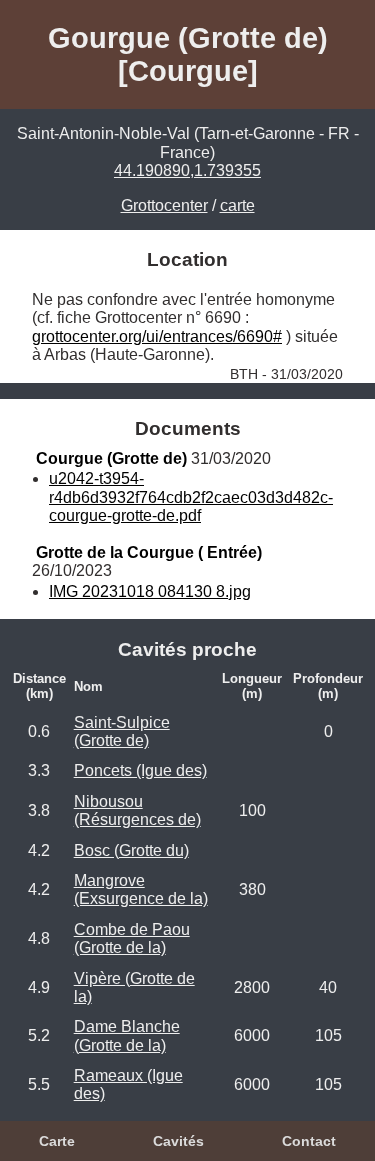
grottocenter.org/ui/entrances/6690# (157, 336)
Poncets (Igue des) (140, 770)
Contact (309, 1141)
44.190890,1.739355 (187, 170)
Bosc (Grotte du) (131, 850)
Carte (57, 1141)
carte (237, 205)
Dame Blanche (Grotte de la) (127, 1035)
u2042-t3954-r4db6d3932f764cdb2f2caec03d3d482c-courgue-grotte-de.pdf (191, 497)
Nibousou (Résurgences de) (137, 810)
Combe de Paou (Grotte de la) (132, 938)
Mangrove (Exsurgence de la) (141, 889)
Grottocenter (164, 205)
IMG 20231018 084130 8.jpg (150, 591)
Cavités (178, 1141)
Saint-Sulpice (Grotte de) (122, 731)
